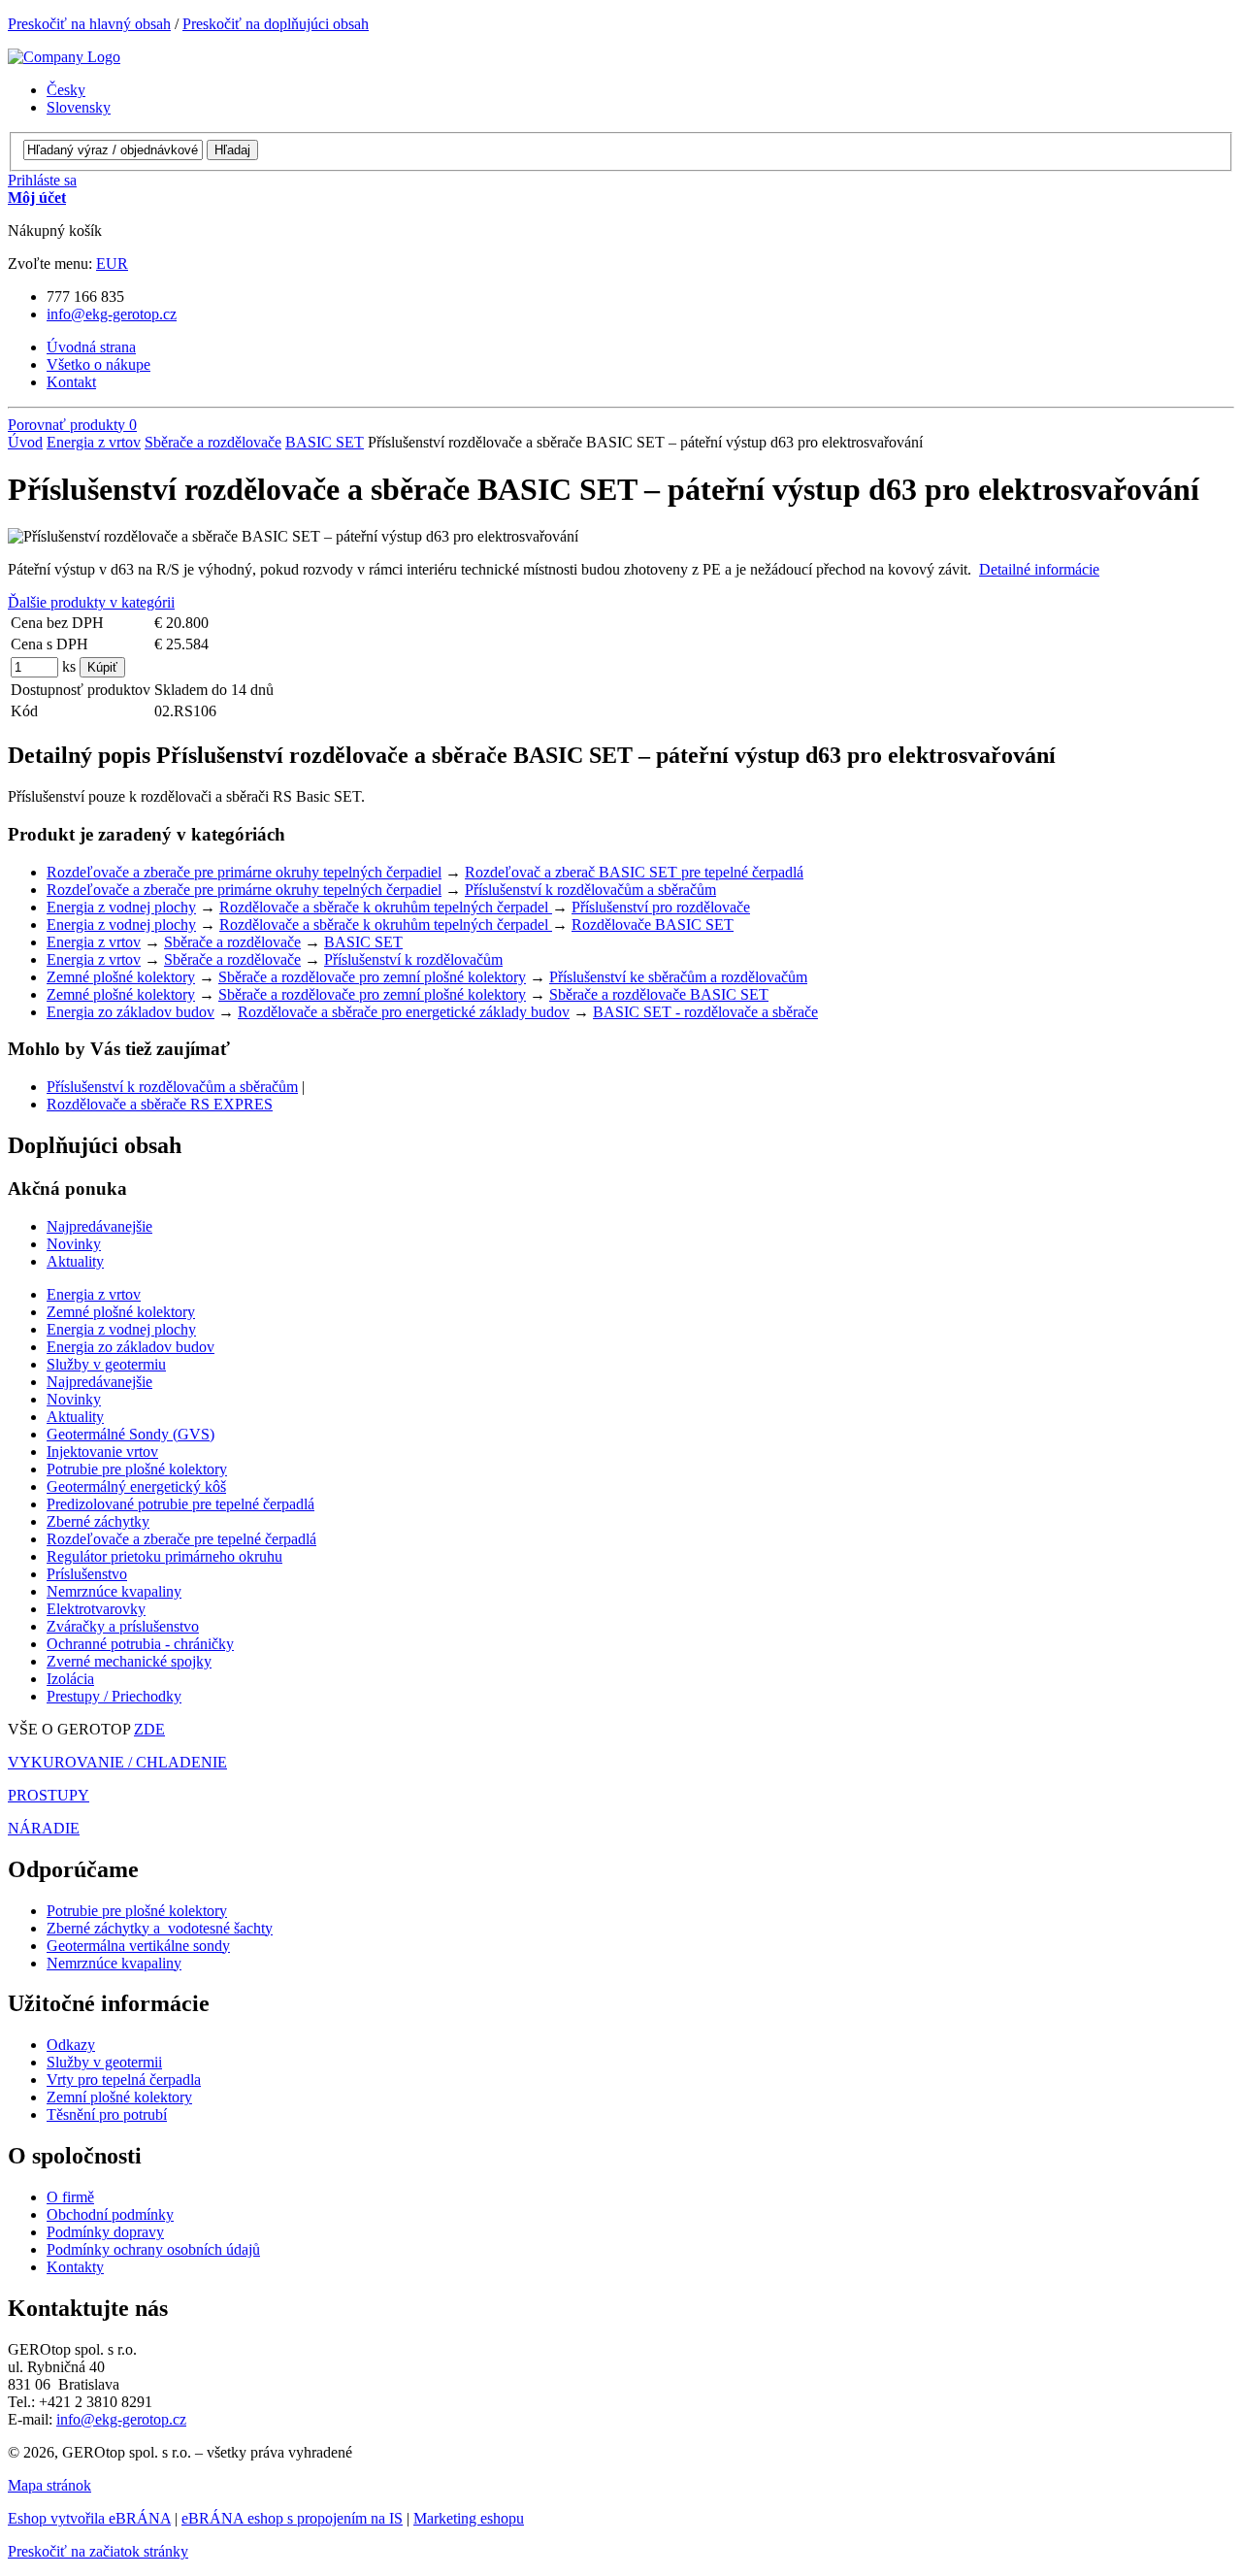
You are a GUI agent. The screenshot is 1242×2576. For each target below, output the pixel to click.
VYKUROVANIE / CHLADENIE (117, 1762)
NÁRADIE (44, 1828)
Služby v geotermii (104, 2062)
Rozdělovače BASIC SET (653, 925)
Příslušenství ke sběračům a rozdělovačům (678, 977)
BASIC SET (325, 442)
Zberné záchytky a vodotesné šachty (160, 1928)
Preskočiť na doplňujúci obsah (276, 24)
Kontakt (71, 382)
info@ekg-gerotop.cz (112, 314)
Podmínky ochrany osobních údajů (153, 2249)
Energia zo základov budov (131, 1012)
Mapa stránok (49, 2485)
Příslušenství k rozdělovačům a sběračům (590, 890)
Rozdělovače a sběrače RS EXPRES (160, 1104)
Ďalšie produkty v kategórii (91, 602)
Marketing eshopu (469, 2518)
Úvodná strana (91, 347)
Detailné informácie (1039, 569)
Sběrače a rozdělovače (213, 442)
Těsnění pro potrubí (107, 2114)
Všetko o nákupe (98, 364)
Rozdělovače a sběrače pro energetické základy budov (404, 1012)
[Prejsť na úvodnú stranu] (64, 57)
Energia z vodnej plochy (121, 907)
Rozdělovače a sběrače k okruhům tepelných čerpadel (386, 907)
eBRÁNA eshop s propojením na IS (292, 2518)
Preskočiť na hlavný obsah (89, 24)
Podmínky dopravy (105, 2232)
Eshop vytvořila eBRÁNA (89, 2518)
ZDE (149, 1729)
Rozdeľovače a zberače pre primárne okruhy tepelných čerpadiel (244, 872)
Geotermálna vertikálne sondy (138, 1946)
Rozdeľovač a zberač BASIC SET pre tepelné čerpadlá (634, 872)
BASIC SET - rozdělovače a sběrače (705, 1012)
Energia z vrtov (94, 442)
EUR (112, 264)
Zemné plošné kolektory (121, 977)
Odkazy (71, 2045)
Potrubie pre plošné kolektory (137, 1911)
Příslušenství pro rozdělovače (661, 907)
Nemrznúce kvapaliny (114, 1963)
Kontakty (75, 2267)
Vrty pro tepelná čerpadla (124, 2080)
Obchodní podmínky (110, 2214)
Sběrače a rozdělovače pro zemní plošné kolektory (372, 977)
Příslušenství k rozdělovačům (413, 959)
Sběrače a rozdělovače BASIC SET (659, 994)
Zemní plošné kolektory (119, 2097)
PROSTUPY (49, 1795)
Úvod (25, 442)
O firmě (70, 2197)
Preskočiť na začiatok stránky (98, 2551)
